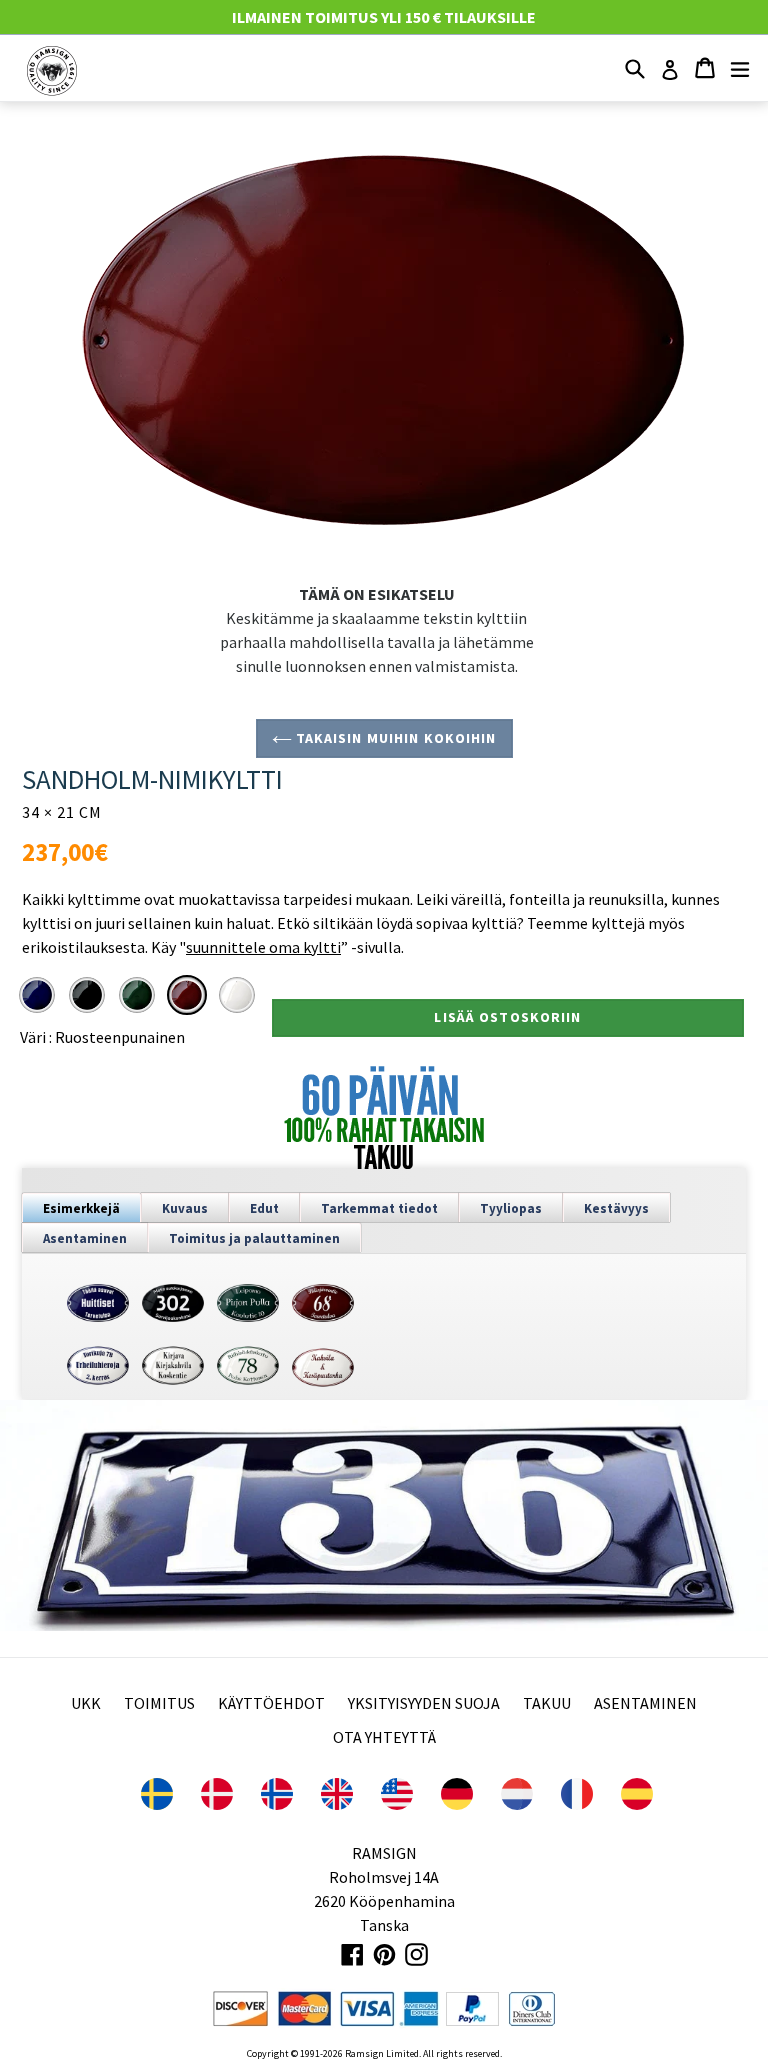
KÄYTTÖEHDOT (271, 1703)
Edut (264, 1208)
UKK (86, 1703)
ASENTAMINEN (645, 1703)
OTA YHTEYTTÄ (384, 1737)
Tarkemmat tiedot (379, 1208)
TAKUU (547, 1703)
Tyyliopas (511, 1208)
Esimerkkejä (81, 1208)
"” (263, 947)
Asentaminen (85, 1238)
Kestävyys (616, 1208)
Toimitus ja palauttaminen (254, 1238)
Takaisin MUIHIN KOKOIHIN (394, 738)
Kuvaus (185, 1208)
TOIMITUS (159, 1703)
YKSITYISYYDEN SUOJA (424, 1703)
